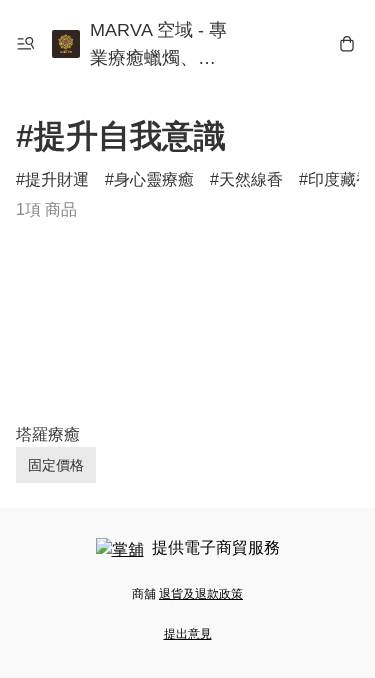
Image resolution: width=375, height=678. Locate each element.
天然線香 (251, 179)
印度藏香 (340, 179)
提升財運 (57, 179)
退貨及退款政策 (201, 594)
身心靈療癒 (154, 179)
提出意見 (188, 634)
